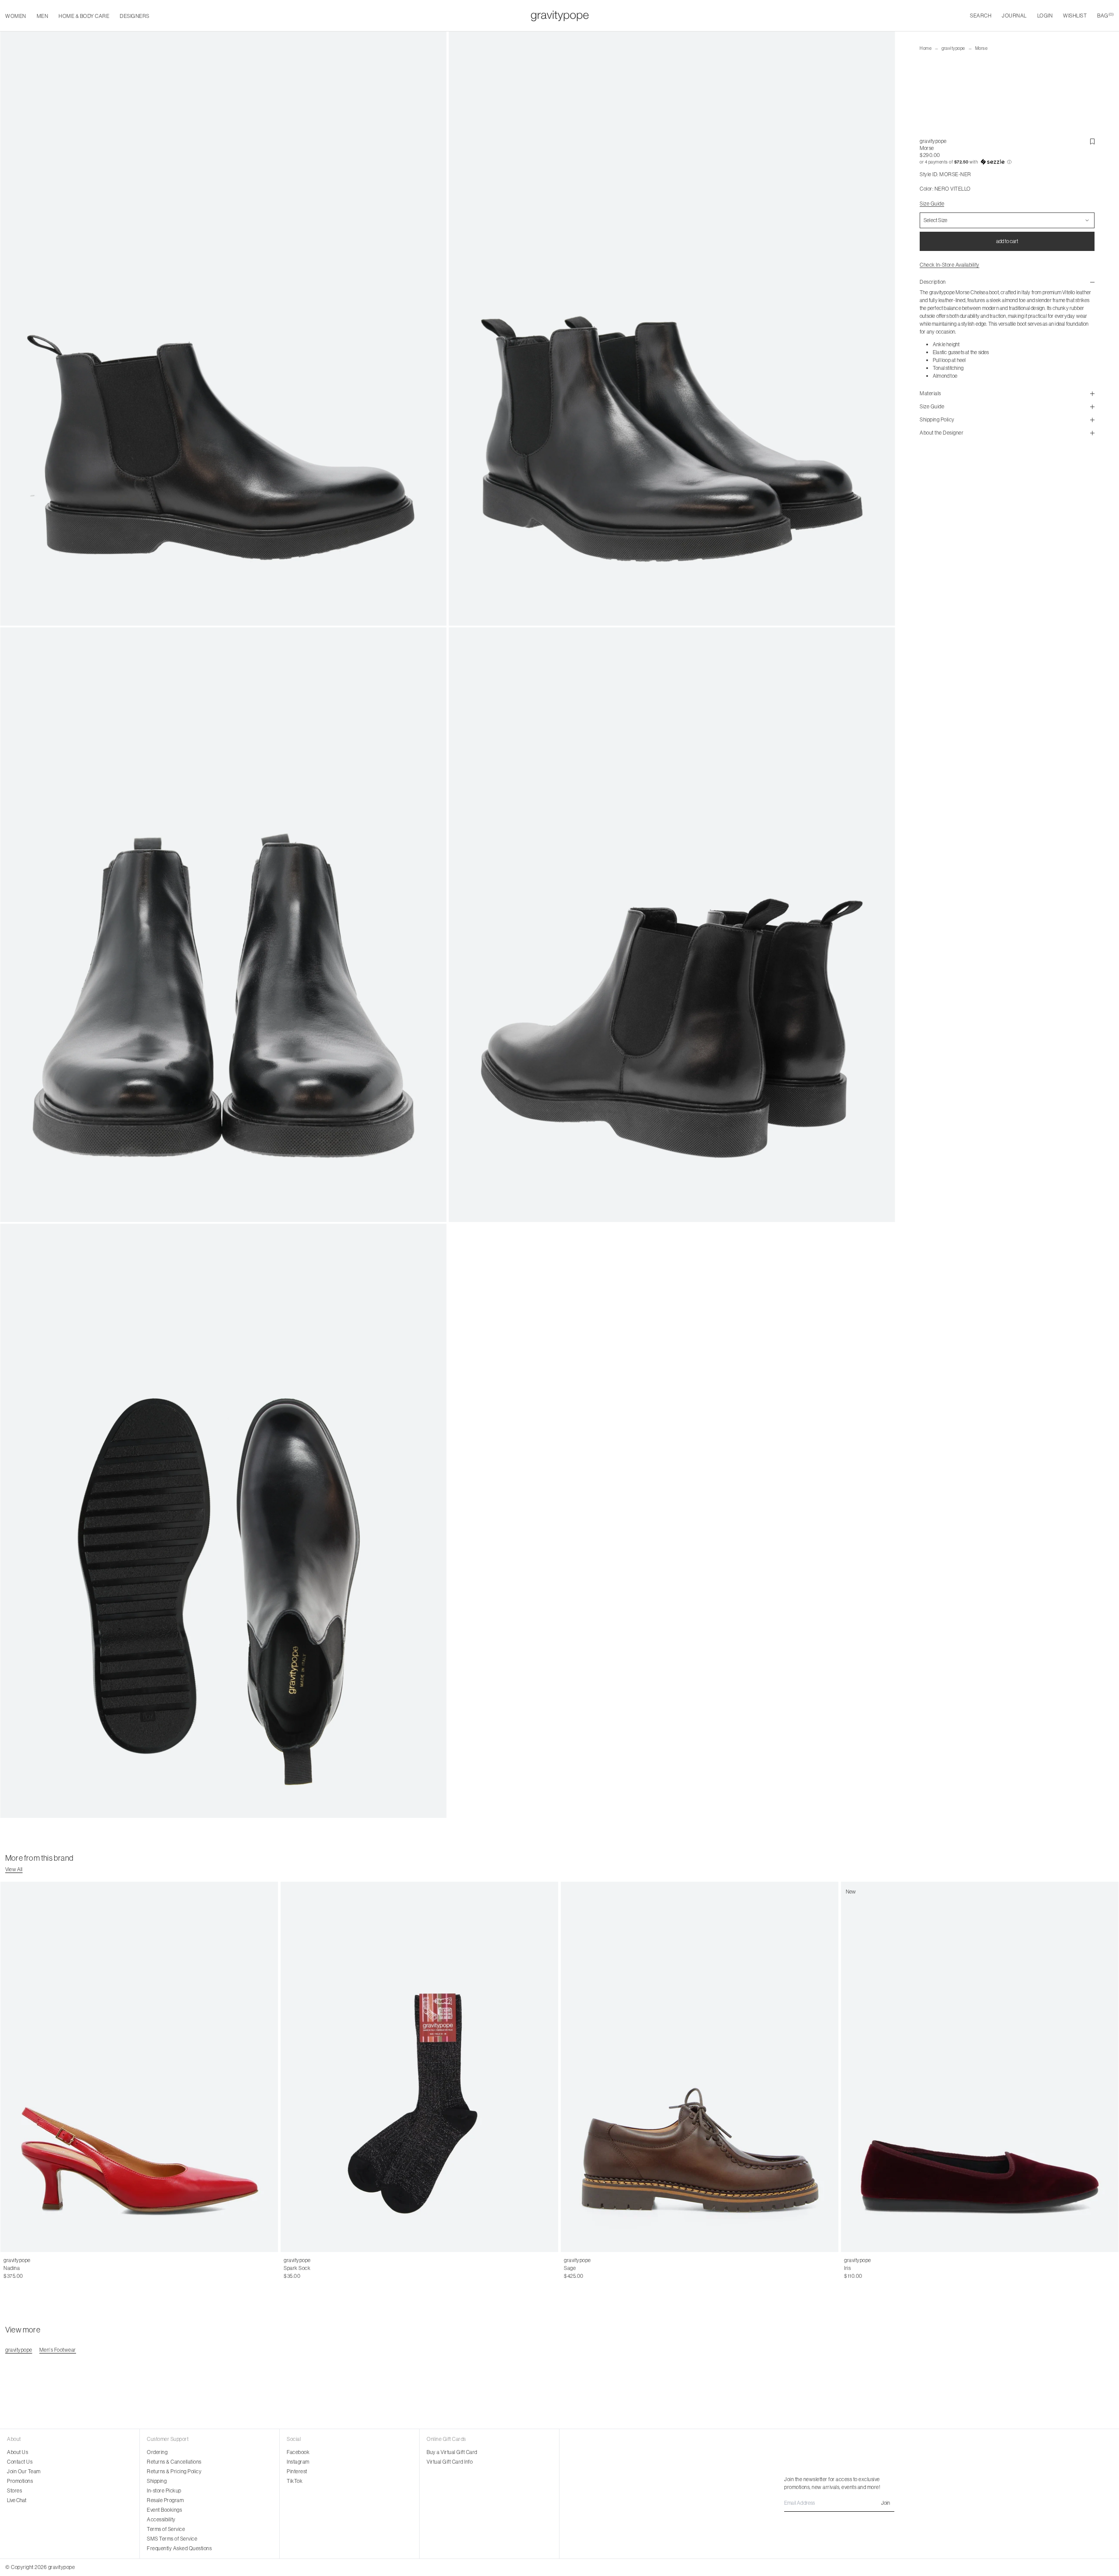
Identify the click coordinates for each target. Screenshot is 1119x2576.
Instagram (298, 2462)
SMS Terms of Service (172, 2539)
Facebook (298, 2452)
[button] (1007, 162)
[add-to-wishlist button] (1092, 142)
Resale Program (165, 2500)
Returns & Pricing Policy (174, 2471)
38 (25, 2268)
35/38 (291, 2268)
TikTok (295, 2481)
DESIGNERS (135, 16)
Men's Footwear (58, 2350)
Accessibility (161, 2519)
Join (886, 2503)
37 (16, 2268)
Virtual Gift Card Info (450, 2462)
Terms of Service (166, 2529)
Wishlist (1075, 16)
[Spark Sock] (419, 2067)
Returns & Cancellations (174, 2462)
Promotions (20, 2481)
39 (35, 2268)
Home (926, 48)
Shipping (157, 2481)
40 (45, 2268)
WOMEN (16, 16)
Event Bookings (164, 2510)
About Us (17, 2452)
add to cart (1007, 241)
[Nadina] (139, 2067)
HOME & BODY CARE (84, 16)
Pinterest (297, 2471)
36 (7, 2268)
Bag (1105, 16)
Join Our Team (24, 2471)
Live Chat (17, 2500)
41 (54, 2268)
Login (1045, 16)
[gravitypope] (560, 16)
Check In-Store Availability (950, 265)
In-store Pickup (164, 2491)
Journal (1014, 16)
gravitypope (953, 48)
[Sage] (700, 2067)
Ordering (157, 2452)
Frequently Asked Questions (179, 2548)
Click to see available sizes (594, 2260)
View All (14, 1869)
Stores (14, 2491)
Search (981, 16)
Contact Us (20, 2462)
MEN (43, 16)
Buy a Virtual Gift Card (452, 2452)
